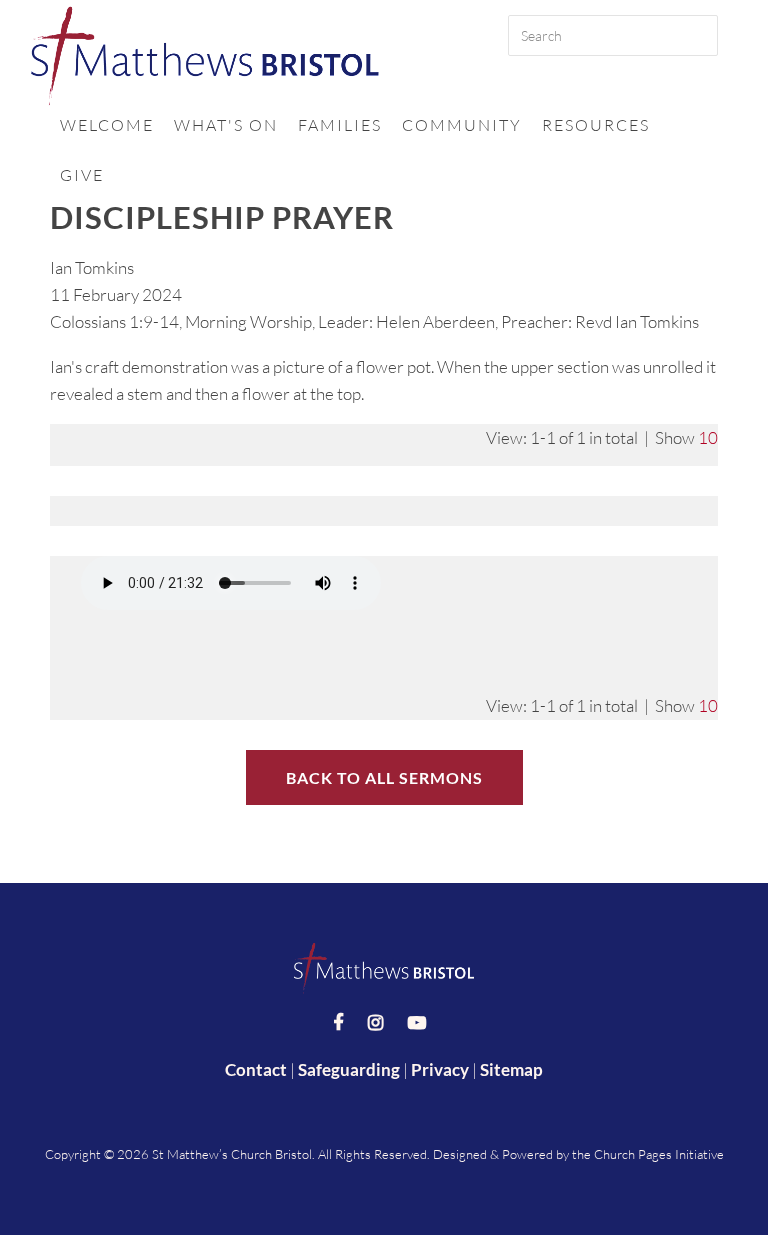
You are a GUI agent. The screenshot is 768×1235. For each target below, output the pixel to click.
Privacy (440, 1069)
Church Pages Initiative (659, 1154)
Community (462, 125)
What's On (226, 125)
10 (708, 437)
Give (82, 175)
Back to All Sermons (384, 777)
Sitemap (511, 1069)
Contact (256, 1069)
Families (340, 125)
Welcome (107, 125)
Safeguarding (349, 1069)
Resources (596, 125)
